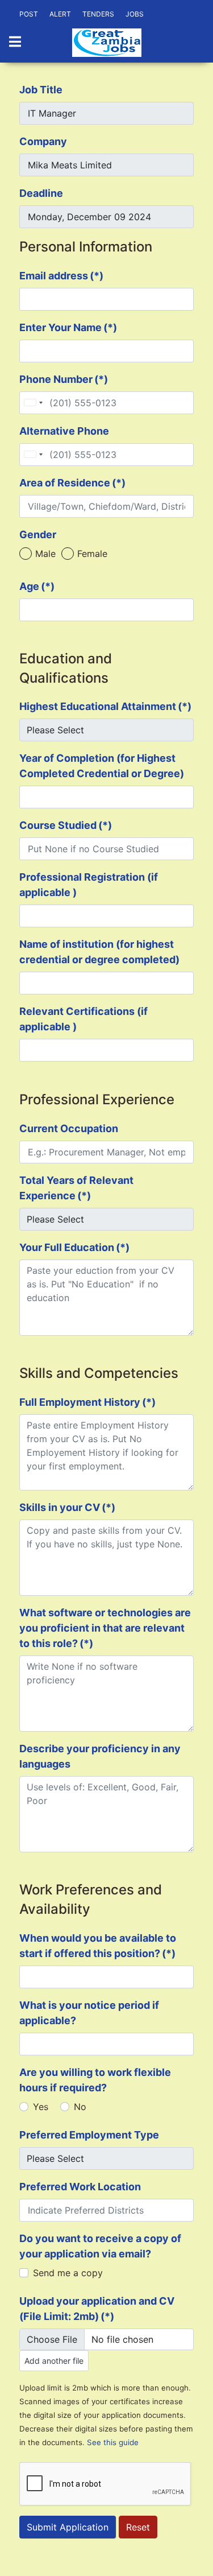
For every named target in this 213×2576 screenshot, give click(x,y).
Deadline (41, 193)
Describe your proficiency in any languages (100, 1756)
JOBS (135, 14)
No (80, 2107)
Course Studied (66, 825)
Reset (138, 2527)
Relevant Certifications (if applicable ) (83, 1019)
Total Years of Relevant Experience (76, 1188)
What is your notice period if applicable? (89, 2013)
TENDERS (98, 14)
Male (45, 554)
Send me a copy (68, 2273)
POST (29, 14)
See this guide (113, 2442)
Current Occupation (69, 1128)
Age (37, 586)
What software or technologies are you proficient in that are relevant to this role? (105, 1628)
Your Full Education (74, 1247)
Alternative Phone (64, 431)
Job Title (41, 90)
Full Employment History (87, 1402)
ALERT (60, 14)
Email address (61, 276)
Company (43, 141)
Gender (38, 534)
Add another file (54, 2361)
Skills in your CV (67, 1507)
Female (92, 554)
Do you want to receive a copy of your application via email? (100, 2246)
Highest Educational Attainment (105, 706)
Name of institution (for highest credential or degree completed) (99, 952)
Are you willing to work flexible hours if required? (95, 2080)
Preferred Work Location (80, 2187)
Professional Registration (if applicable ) (89, 885)
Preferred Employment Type (89, 2135)
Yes (41, 2107)
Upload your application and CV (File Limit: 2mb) (97, 2309)
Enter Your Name (68, 327)
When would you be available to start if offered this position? (98, 1946)
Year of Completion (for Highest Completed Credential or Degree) (102, 766)
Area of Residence (72, 483)
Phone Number (64, 379)
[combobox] (33, 403)
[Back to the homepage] (107, 43)
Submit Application (68, 2527)
